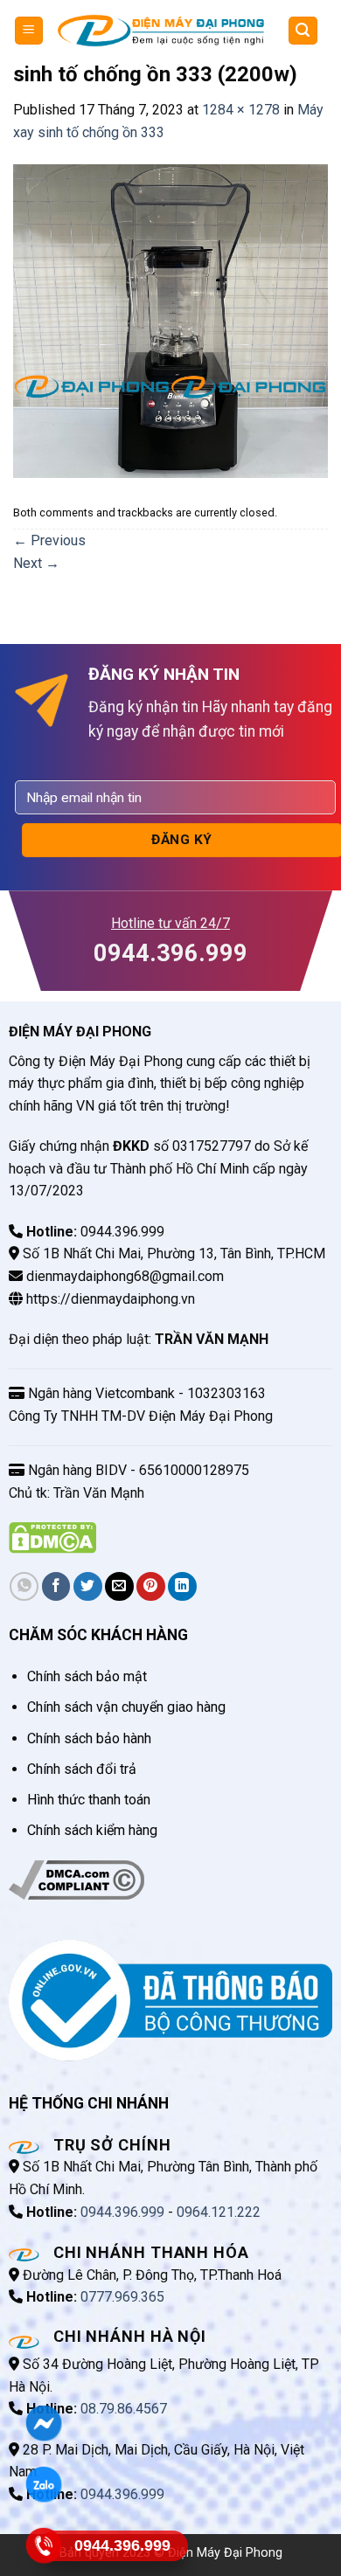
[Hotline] (44, 2545)
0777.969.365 (122, 2297)
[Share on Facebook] (56, 1586)
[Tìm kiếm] (303, 31)
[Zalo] (44, 2484)
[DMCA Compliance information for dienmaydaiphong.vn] (77, 1878)
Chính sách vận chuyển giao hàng (126, 1707)
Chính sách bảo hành (89, 1738)
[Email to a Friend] (119, 1586)
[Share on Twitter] (88, 1586)
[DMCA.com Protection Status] (52, 1537)
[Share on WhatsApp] (24, 1586)
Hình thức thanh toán (89, 1800)
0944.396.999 (122, 2212)
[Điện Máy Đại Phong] (161, 31)
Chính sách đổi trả (82, 1769)
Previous (49, 540)
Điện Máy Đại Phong (225, 2553)
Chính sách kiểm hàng (92, 1830)
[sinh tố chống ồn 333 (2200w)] (170, 320)
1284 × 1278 (241, 110)
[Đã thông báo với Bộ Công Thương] (170, 2000)
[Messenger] (44, 2423)
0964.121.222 (219, 2212)
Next (36, 563)
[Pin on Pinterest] (151, 1586)
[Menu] (29, 31)
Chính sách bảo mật (87, 1676)
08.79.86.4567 (124, 2409)
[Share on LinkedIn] (182, 1586)
